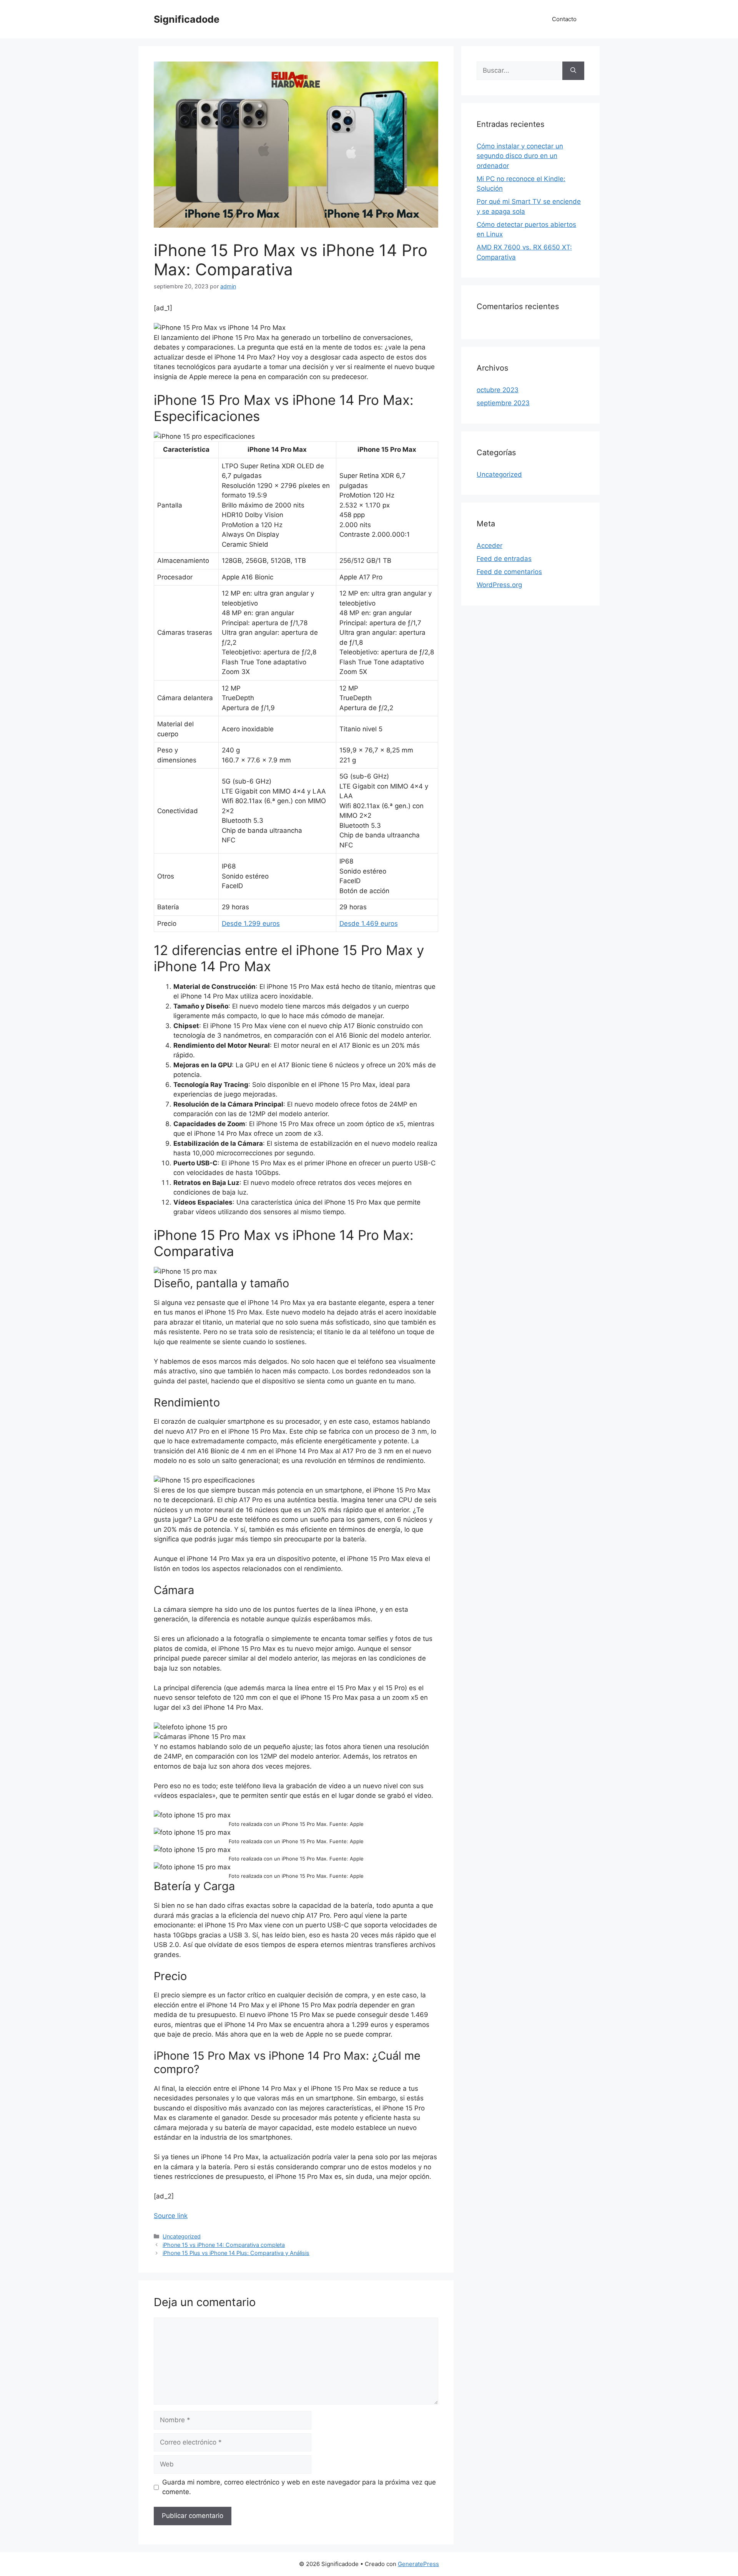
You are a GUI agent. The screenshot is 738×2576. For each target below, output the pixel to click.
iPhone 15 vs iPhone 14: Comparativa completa (224, 2245)
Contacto (564, 19)
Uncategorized (182, 2236)
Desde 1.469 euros (369, 924)
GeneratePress (418, 2564)
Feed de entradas (504, 559)
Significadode (187, 19)
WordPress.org (499, 585)
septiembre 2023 (503, 403)
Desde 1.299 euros (251, 924)
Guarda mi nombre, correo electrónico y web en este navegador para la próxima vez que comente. (299, 2487)
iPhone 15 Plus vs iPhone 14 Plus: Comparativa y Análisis (236, 2253)
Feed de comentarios (509, 572)
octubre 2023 (498, 390)
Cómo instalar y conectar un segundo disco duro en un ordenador (520, 156)
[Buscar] (573, 71)
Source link (171, 2216)
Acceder (490, 546)
